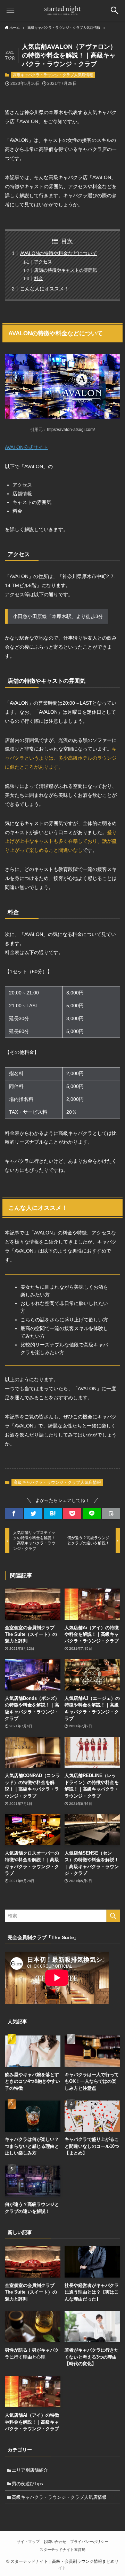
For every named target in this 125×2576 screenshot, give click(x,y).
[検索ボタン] (115, 10)
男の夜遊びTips (27, 2484)
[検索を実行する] (113, 1916)
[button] (14, 1513)
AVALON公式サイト (26, 447)
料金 (39, 278)
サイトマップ (28, 2542)
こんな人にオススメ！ (44, 289)
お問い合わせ (55, 2542)
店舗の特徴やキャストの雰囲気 (66, 270)
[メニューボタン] (10, 10)
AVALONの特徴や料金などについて (59, 253)
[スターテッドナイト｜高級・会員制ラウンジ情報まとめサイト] (62, 10)
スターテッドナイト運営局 (62, 2550)
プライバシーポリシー (89, 2542)
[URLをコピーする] (111, 1513)
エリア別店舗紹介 (30, 2470)
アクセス (43, 262)
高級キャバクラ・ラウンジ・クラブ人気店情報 (53, 75)
